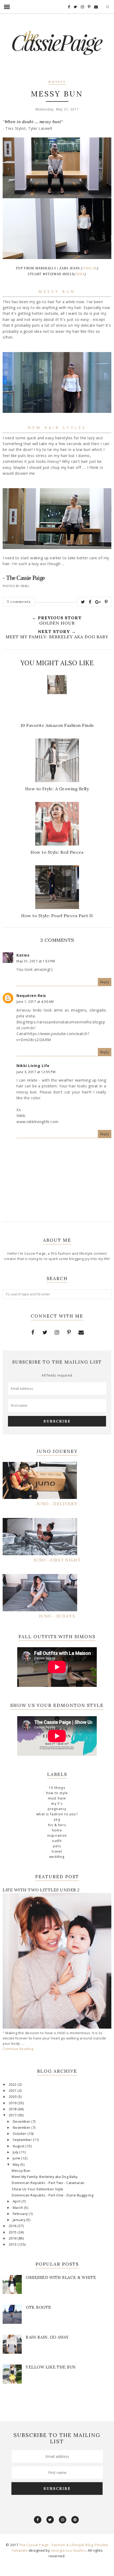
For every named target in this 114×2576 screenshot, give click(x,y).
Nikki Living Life (33, 1066)
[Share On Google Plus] (98, 602)
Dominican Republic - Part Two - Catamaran (48, 2183)
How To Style (57, 1793)
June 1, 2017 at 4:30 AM (35, 1002)
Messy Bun (21, 2171)
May (17, 2165)
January (19, 2220)
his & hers (57, 1825)
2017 (13, 2115)
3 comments (19, 602)
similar (90, 268)
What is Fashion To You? (57, 1814)
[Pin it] (106, 602)
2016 (13, 2226)
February (21, 2214)
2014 (13, 2238)
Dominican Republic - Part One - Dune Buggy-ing (52, 2195)
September (23, 2140)
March (18, 2208)
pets (57, 1846)
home (57, 1830)
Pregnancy (57, 1809)
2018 (13, 2109)
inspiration (57, 1836)
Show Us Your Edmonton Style (38, 2189)
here (80, 274)
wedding (57, 1857)
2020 (13, 2097)
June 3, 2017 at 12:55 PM (36, 1072)
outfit (57, 82)
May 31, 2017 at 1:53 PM (36, 961)
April (17, 2201)
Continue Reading (18, 2049)
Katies (23, 955)
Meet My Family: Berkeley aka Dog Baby (45, 2177)
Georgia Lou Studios (69, 2550)
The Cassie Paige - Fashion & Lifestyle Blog (56, 2545)
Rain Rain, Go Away (47, 2337)
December (22, 2122)
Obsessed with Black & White (61, 2277)
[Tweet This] (83, 602)
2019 (13, 2103)
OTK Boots (38, 2307)
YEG (57, 1819)
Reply (105, 982)
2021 (13, 2091)
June (17, 2158)
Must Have (57, 1798)
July (16, 2152)
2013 (13, 2244)
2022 (13, 2085)
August (19, 2146)
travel (57, 1851)
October (20, 2134)
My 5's (57, 1804)
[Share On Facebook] (90, 602)
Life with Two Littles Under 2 (41, 1890)
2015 (13, 2232)
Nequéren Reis (31, 996)
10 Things (57, 1788)
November (22, 2128)
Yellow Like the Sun (51, 2367)
